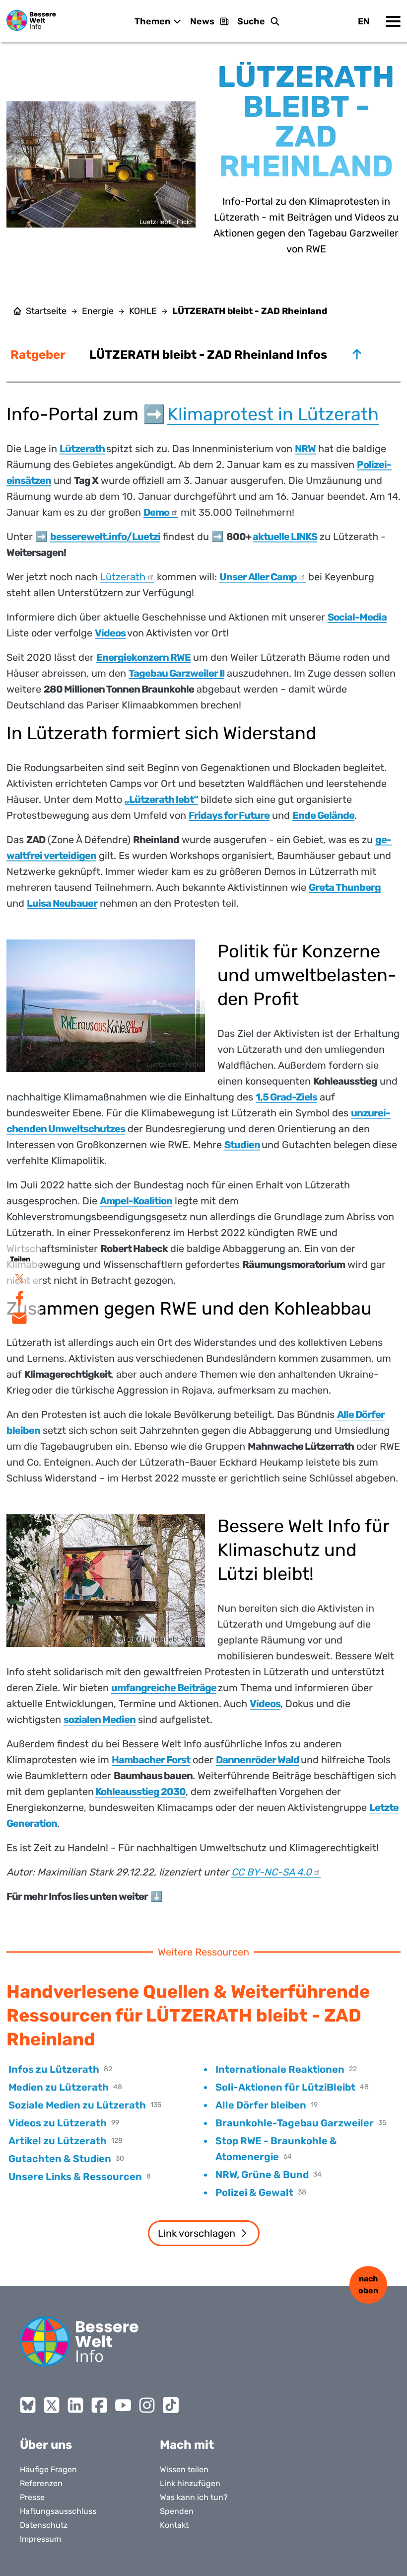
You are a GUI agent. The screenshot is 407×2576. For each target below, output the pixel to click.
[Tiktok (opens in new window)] (171, 2405)
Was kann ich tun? (194, 2497)
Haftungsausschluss (58, 2511)
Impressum (40, 2539)
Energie (98, 311)
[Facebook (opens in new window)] (99, 2405)
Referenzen (41, 2483)
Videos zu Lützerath (58, 2123)
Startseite (46, 311)
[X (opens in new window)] (52, 2405)
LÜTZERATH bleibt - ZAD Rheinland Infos (208, 355)
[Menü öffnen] (393, 21)
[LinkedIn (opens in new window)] (75, 2405)
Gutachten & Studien (60, 2159)
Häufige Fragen (48, 2469)
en (364, 21)
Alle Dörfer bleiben (261, 2105)
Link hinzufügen (190, 2483)
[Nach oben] (357, 354)
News (202, 21)
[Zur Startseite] (31, 20)
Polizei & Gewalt (254, 2192)
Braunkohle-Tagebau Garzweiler (295, 2123)
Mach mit (187, 2445)
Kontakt (174, 2525)
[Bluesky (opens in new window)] (28, 2405)
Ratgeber (38, 355)
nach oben (368, 2285)
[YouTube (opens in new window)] (123, 2405)
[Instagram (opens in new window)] (147, 2405)
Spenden (177, 2511)
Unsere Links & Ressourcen (75, 2177)
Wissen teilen (184, 2469)
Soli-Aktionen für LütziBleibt (285, 2087)
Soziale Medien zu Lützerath (77, 2105)
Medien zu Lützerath (59, 2087)
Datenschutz (44, 2525)
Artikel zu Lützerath (58, 2141)
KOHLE (143, 311)
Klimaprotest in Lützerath (273, 414)
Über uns (46, 2445)
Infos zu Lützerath (54, 2069)
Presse (32, 2497)
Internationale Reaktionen (280, 2069)
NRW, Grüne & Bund (262, 2175)
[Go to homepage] (79, 2342)
